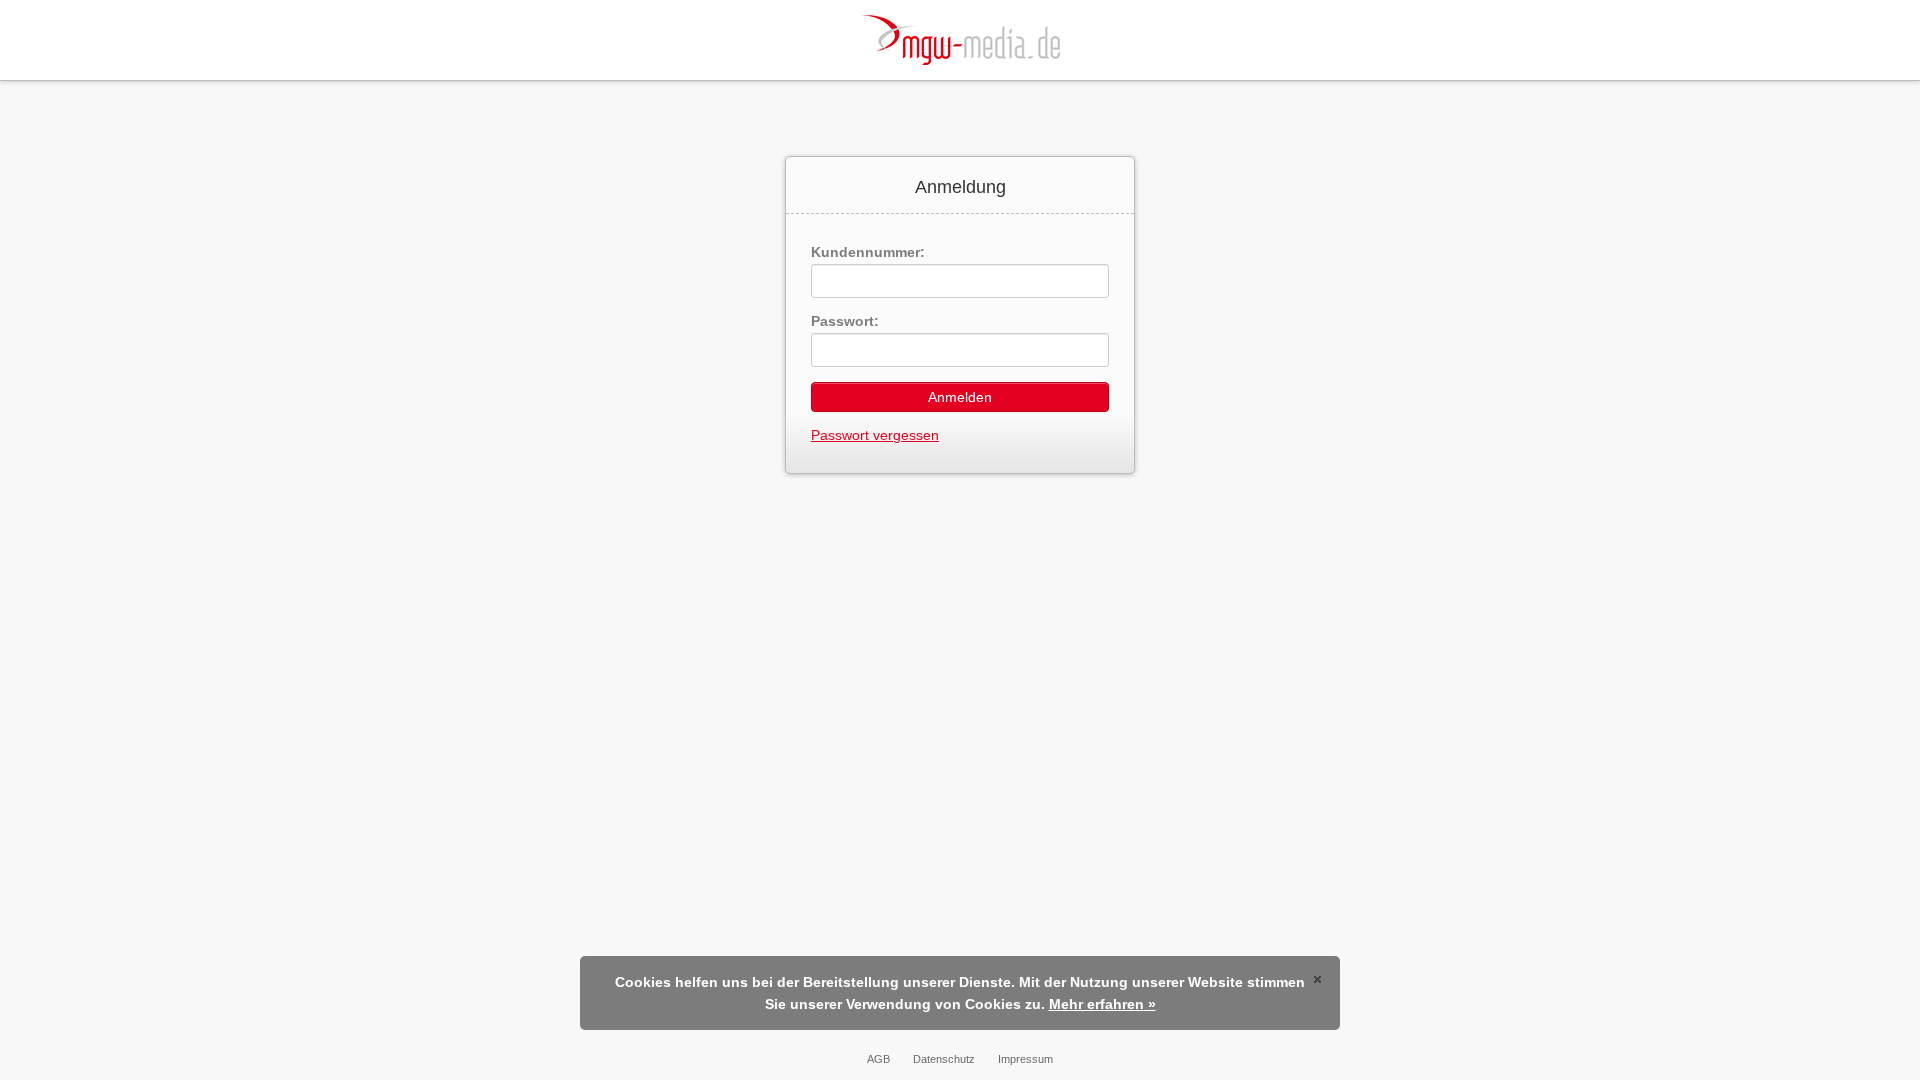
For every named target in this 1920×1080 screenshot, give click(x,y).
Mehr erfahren (1096, 1004)
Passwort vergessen (875, 435)
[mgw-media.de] (960, 40)
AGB (878, 1059)
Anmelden (960, 397)
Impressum (1025, 1059)
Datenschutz (944, 1059)
